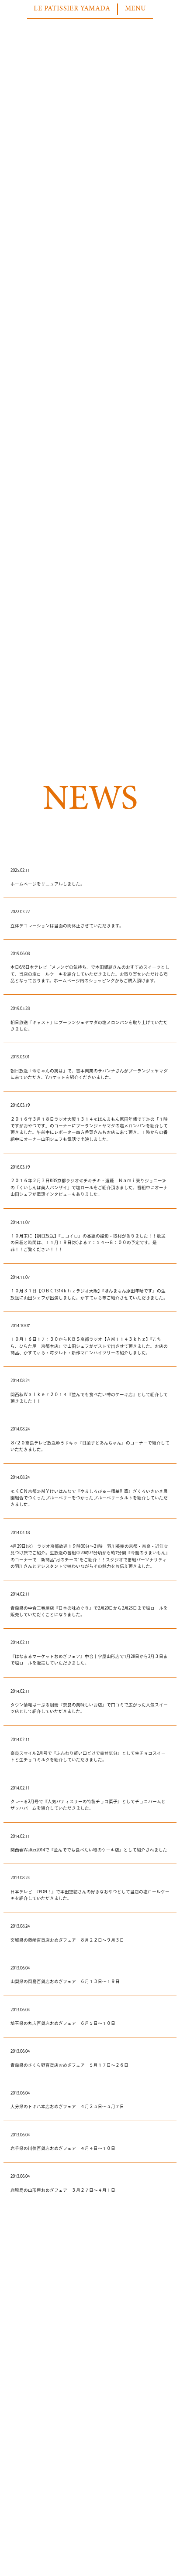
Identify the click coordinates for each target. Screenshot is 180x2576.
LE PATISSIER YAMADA (72, 9)
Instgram (55, 2517)
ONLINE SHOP (121, 2517)
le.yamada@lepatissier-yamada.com (87, 2536)
